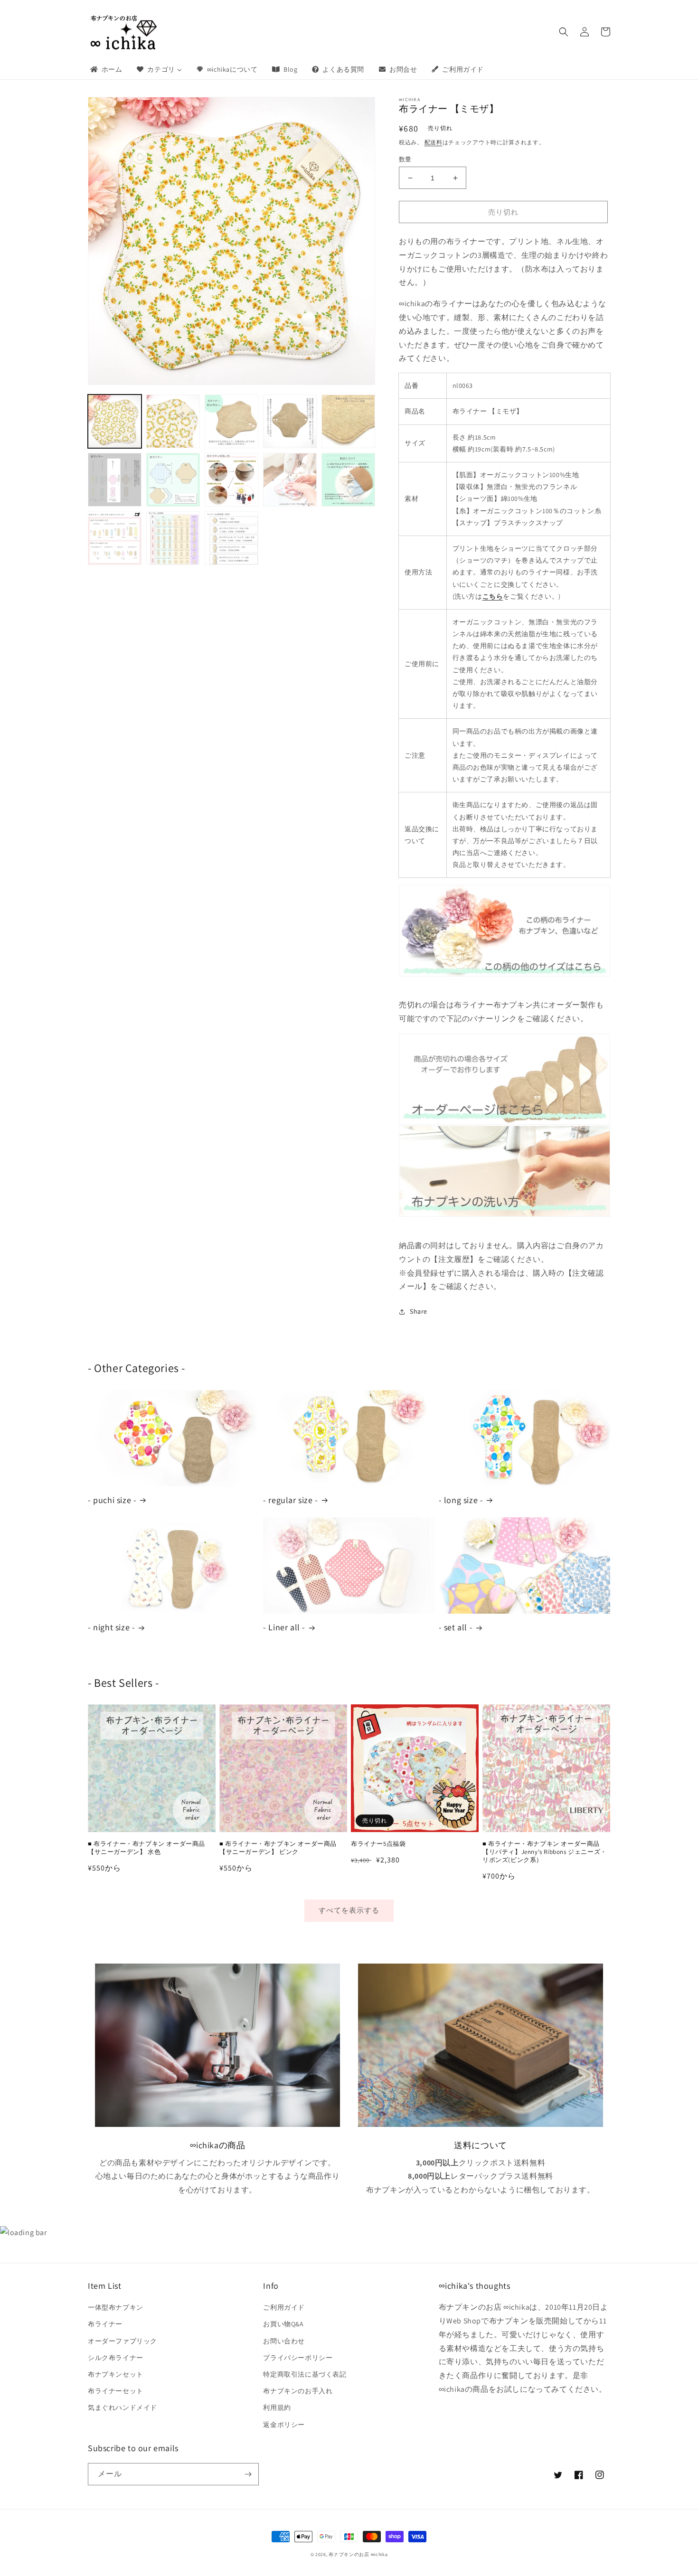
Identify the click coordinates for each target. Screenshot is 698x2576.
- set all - (456, 1627)
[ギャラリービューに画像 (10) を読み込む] (348, 480)
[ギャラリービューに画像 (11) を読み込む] (115, 538)
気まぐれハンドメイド (123, 2407)
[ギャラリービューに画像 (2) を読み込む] (173, 421)
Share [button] (419, 1311)
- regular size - (291, 1500)
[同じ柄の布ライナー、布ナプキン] (505, 931)
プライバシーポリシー (298, 2358)
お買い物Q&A (283, 2324)
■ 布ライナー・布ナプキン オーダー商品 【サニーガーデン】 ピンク (278, 1848)
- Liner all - (284, 1627)
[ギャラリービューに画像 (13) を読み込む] (231, 538)
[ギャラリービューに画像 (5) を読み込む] (348, 421)
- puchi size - (112, 1500)
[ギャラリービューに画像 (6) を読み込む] (115, 480)
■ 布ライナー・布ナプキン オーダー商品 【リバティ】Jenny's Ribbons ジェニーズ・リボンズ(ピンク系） (545, 1852)
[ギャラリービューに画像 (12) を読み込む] (173, 538)
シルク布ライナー (116, 2358)
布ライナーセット (116, 2391)
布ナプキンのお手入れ (298, 2391)
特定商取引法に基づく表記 (305, 2374)
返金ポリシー (284, 2425)
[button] (564, 32)
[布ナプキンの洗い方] (505, 1171)
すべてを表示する (349, 1910)
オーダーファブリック (123, 2341)
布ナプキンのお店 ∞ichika (358, 2554)
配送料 (434, 142)
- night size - (111, 1627)
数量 (405, 159)
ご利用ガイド (284, 2307)
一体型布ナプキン (116, 2307)
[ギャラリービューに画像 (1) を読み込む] (115, 421)
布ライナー (105, 2324)
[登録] (248, 2474)
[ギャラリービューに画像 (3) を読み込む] (231, 421)
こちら (493, 596)
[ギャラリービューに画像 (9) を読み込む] (290, 480)
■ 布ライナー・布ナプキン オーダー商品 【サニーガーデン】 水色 (146, 1848)
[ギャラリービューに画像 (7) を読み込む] (173, 480)
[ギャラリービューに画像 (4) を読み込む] (290, 421)
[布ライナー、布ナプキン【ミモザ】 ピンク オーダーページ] (505, 1079)
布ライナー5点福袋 (378, 1844)
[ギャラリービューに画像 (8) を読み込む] (231, 480)
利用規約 (277, 2407)
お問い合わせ (284, 2341)
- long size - (461, 1500)
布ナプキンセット (116, 2374)
